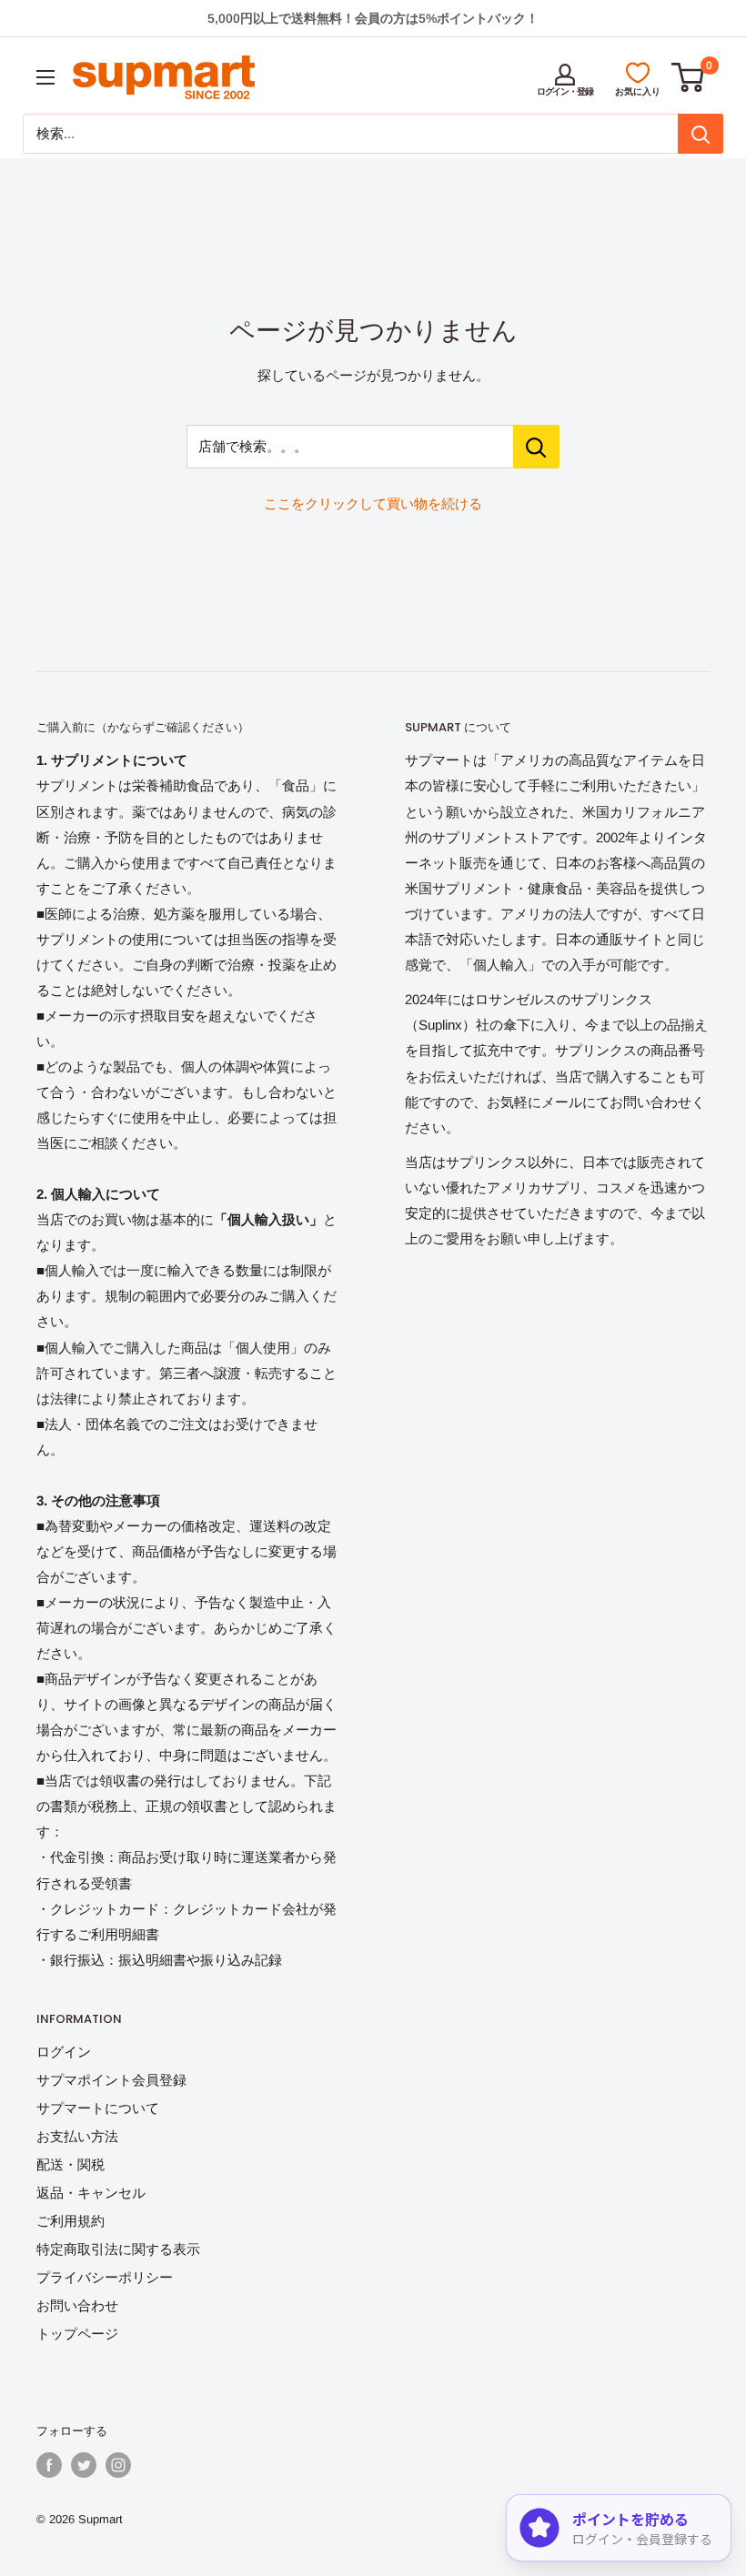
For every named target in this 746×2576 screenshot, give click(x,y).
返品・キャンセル (91, 2193)
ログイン (64, 2052)
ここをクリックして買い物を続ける (373, 503)
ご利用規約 (71, 2221)
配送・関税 (71, 2164)
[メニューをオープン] (45, 77)
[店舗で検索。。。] (536, 447)
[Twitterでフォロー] (84, 2465)
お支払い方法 (77, 2136)
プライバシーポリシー (105, 2277)
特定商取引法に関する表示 (118, 2249)
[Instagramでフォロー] (118, 2465)
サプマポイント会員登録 (111, 2080)
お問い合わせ (77, 2305)
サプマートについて (98, 2108)
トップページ (77, 2334)
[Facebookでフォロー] (49, 2465)
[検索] (701, 134)
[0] (689, 77)
